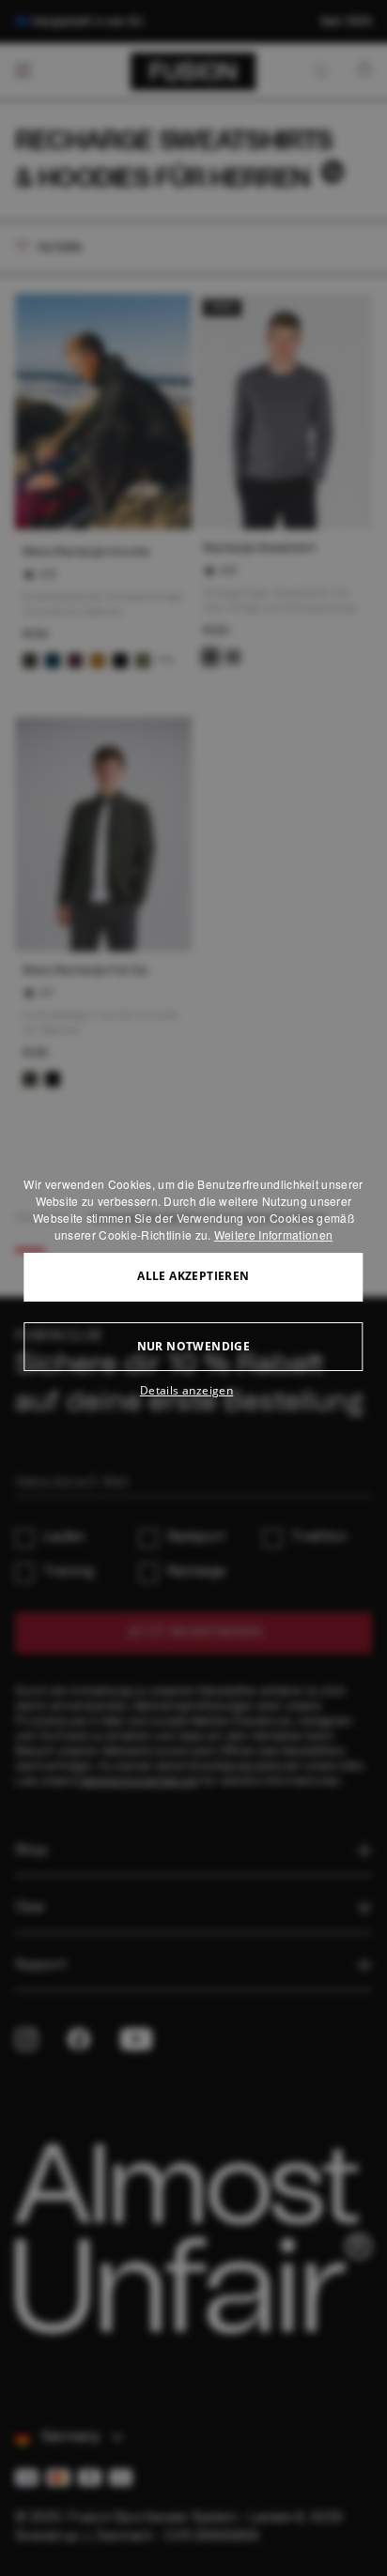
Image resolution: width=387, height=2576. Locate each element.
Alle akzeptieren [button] (193, 1276)
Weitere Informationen (273, 1235)
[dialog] (193, 1288)
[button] (193, 1391)
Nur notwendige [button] (194, 1346)
